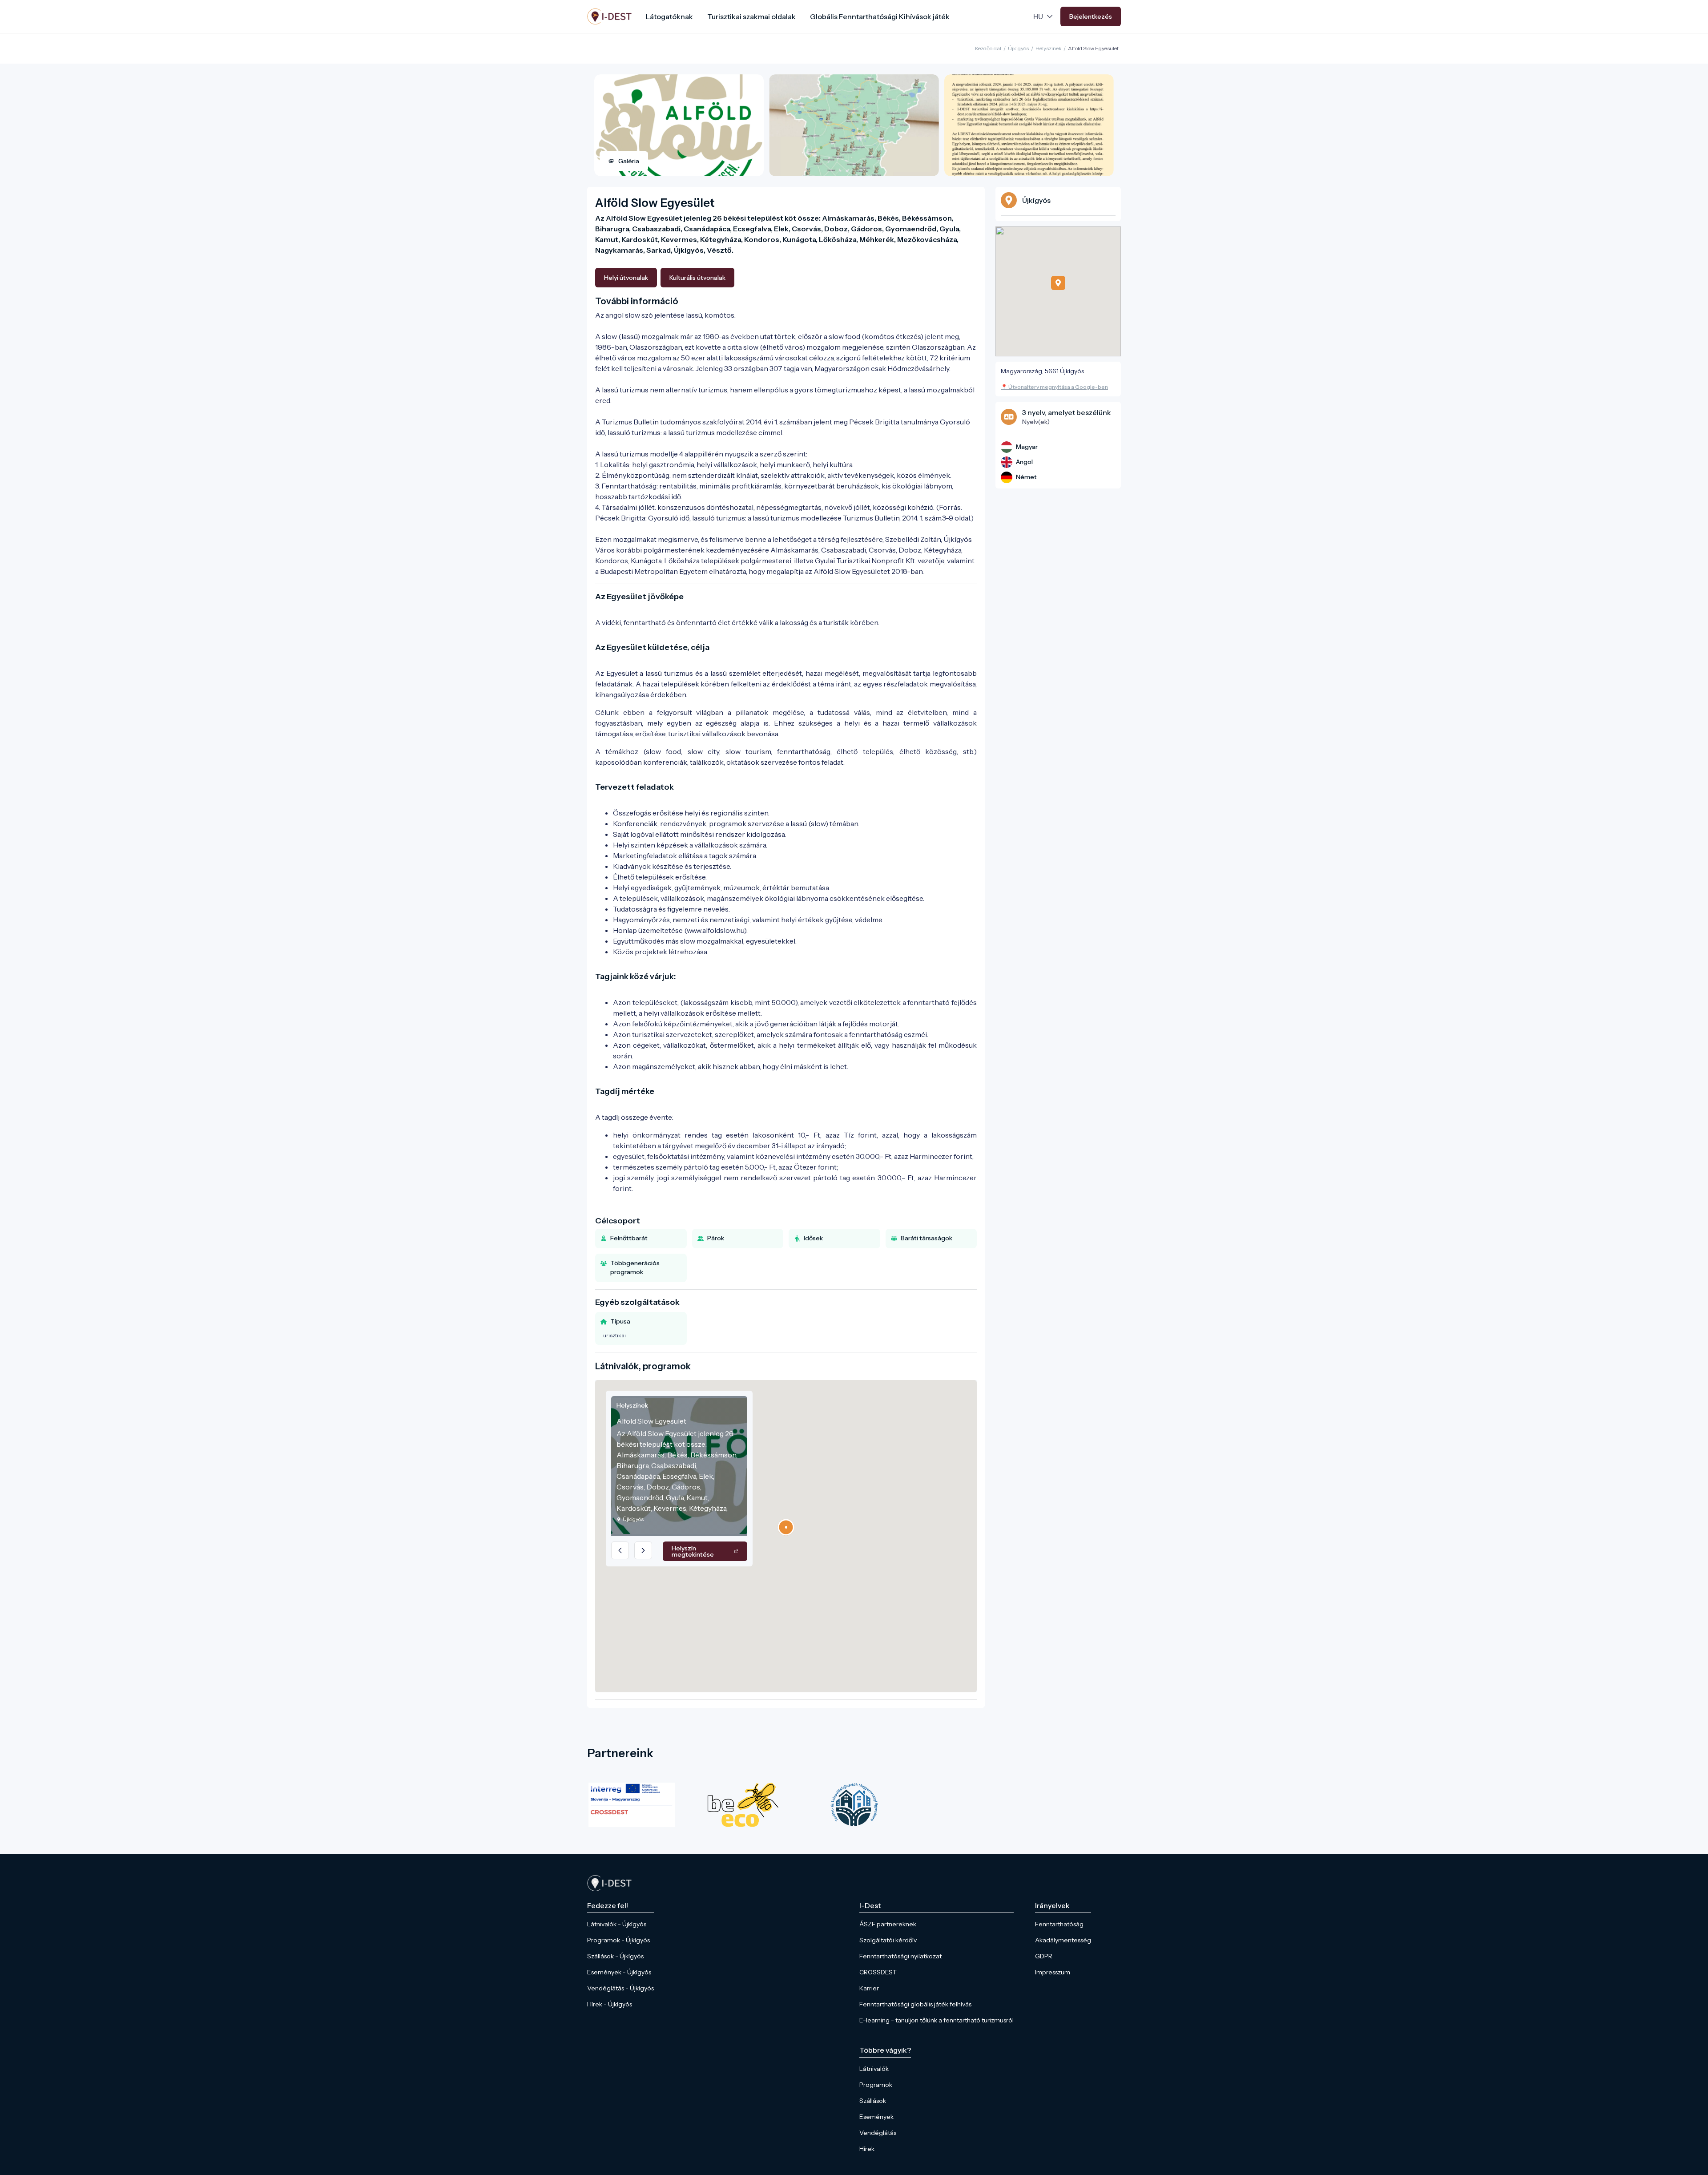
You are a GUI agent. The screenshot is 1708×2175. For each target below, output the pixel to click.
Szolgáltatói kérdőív (888, 1940)
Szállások (873, 2101)
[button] (786, 1527)
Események (876, 2117)
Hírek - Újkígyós (610, 2004)
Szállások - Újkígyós (615, 1956)
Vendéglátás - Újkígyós (620, 1988)
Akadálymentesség (1063, 1940)
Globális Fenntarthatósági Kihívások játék (880, 16)
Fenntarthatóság (1059, 1924)
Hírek (867, 2149)
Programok (876, 2085)
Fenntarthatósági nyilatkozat (900, 1956)
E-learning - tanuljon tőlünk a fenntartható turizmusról (937, 2020)
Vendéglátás (878, 2133)
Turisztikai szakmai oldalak (751, 16)
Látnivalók (874, 2069)
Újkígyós (1018, 48)
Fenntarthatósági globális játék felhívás (915, 2004)
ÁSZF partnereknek (888, 1924)
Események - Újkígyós (619, 1972)
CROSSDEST (878, 1972)
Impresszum (1053, 1972)
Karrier (869, 1988)
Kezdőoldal (988, 48)
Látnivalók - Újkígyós (617, 1924)
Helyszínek (1049, 48)
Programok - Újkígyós (618, 1940)
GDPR (1044, 1956)
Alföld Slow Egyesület (1093, 48)
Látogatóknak (669, 16)
